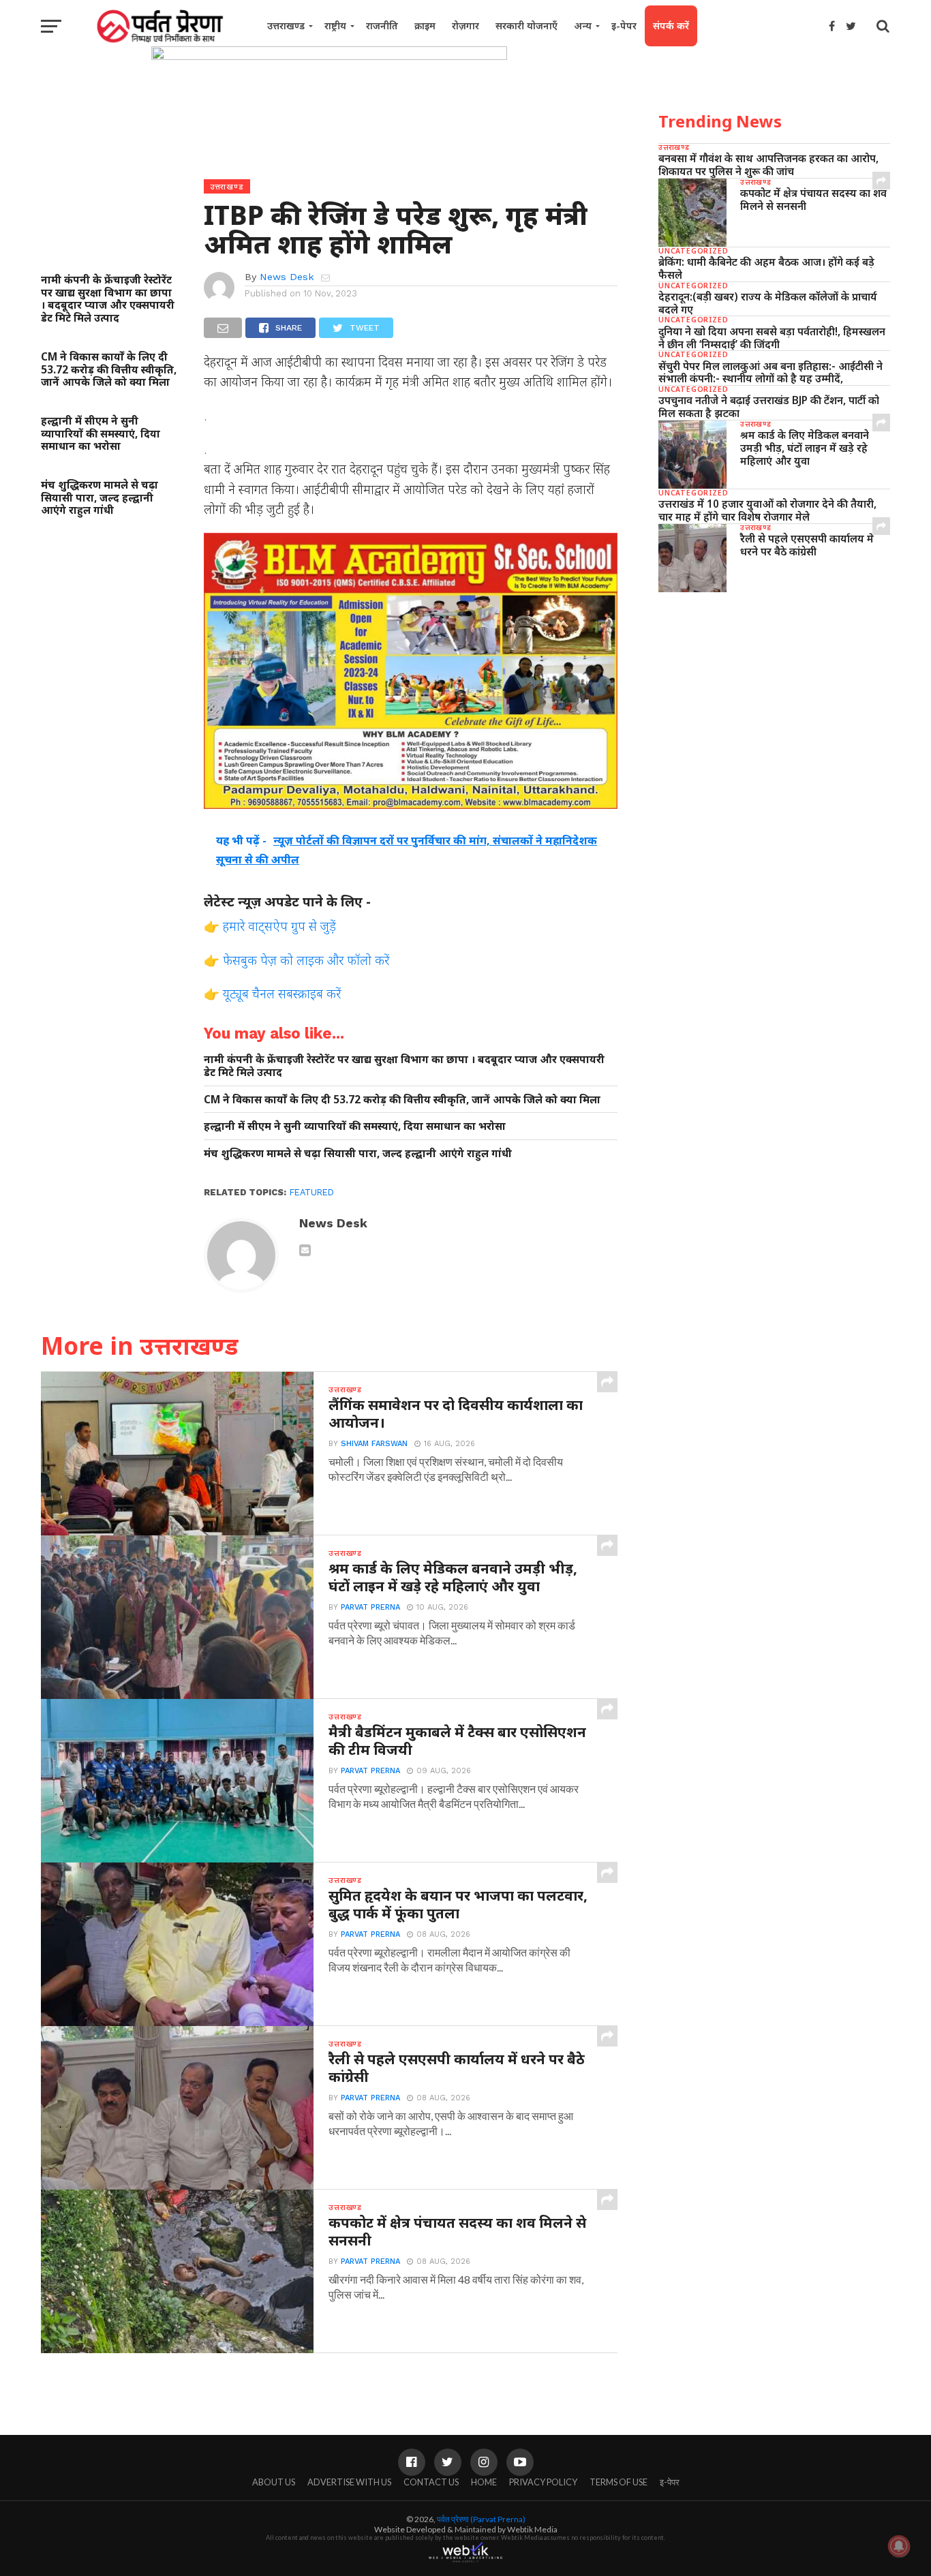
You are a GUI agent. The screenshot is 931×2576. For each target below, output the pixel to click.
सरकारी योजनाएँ (526, 26)
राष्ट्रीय (335, 26)
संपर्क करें (671, 26)
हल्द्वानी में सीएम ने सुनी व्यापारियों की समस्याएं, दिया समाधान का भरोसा (101, 433)
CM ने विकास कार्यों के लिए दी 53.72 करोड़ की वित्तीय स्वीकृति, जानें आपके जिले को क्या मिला (109, 369)
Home (484, 2482)
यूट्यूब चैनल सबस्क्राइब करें (282, 993)
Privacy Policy (543, 2482)
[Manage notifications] (899, 2546)
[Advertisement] (774, 708)
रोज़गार (465, 26)
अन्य (583, 26)
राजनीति (382, 26)
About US (274, 2482)
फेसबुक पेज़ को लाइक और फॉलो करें (306, 960)
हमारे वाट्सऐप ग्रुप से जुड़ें (279, 926)
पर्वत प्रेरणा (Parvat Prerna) (481, 2519)
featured (312, 1192)
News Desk (287, 277)
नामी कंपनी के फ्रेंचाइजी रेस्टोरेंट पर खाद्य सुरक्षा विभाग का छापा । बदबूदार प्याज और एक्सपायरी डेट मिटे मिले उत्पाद (108, 299)
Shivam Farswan (374, 1444)
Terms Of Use (619, 2482)
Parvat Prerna (370, 1607)
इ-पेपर (624, 26)
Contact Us (431, 2482)
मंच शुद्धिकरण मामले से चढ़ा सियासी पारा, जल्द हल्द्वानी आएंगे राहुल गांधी (100, 497)
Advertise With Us (349, 2482)
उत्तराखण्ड (286, 26)
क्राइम (425, 26)
